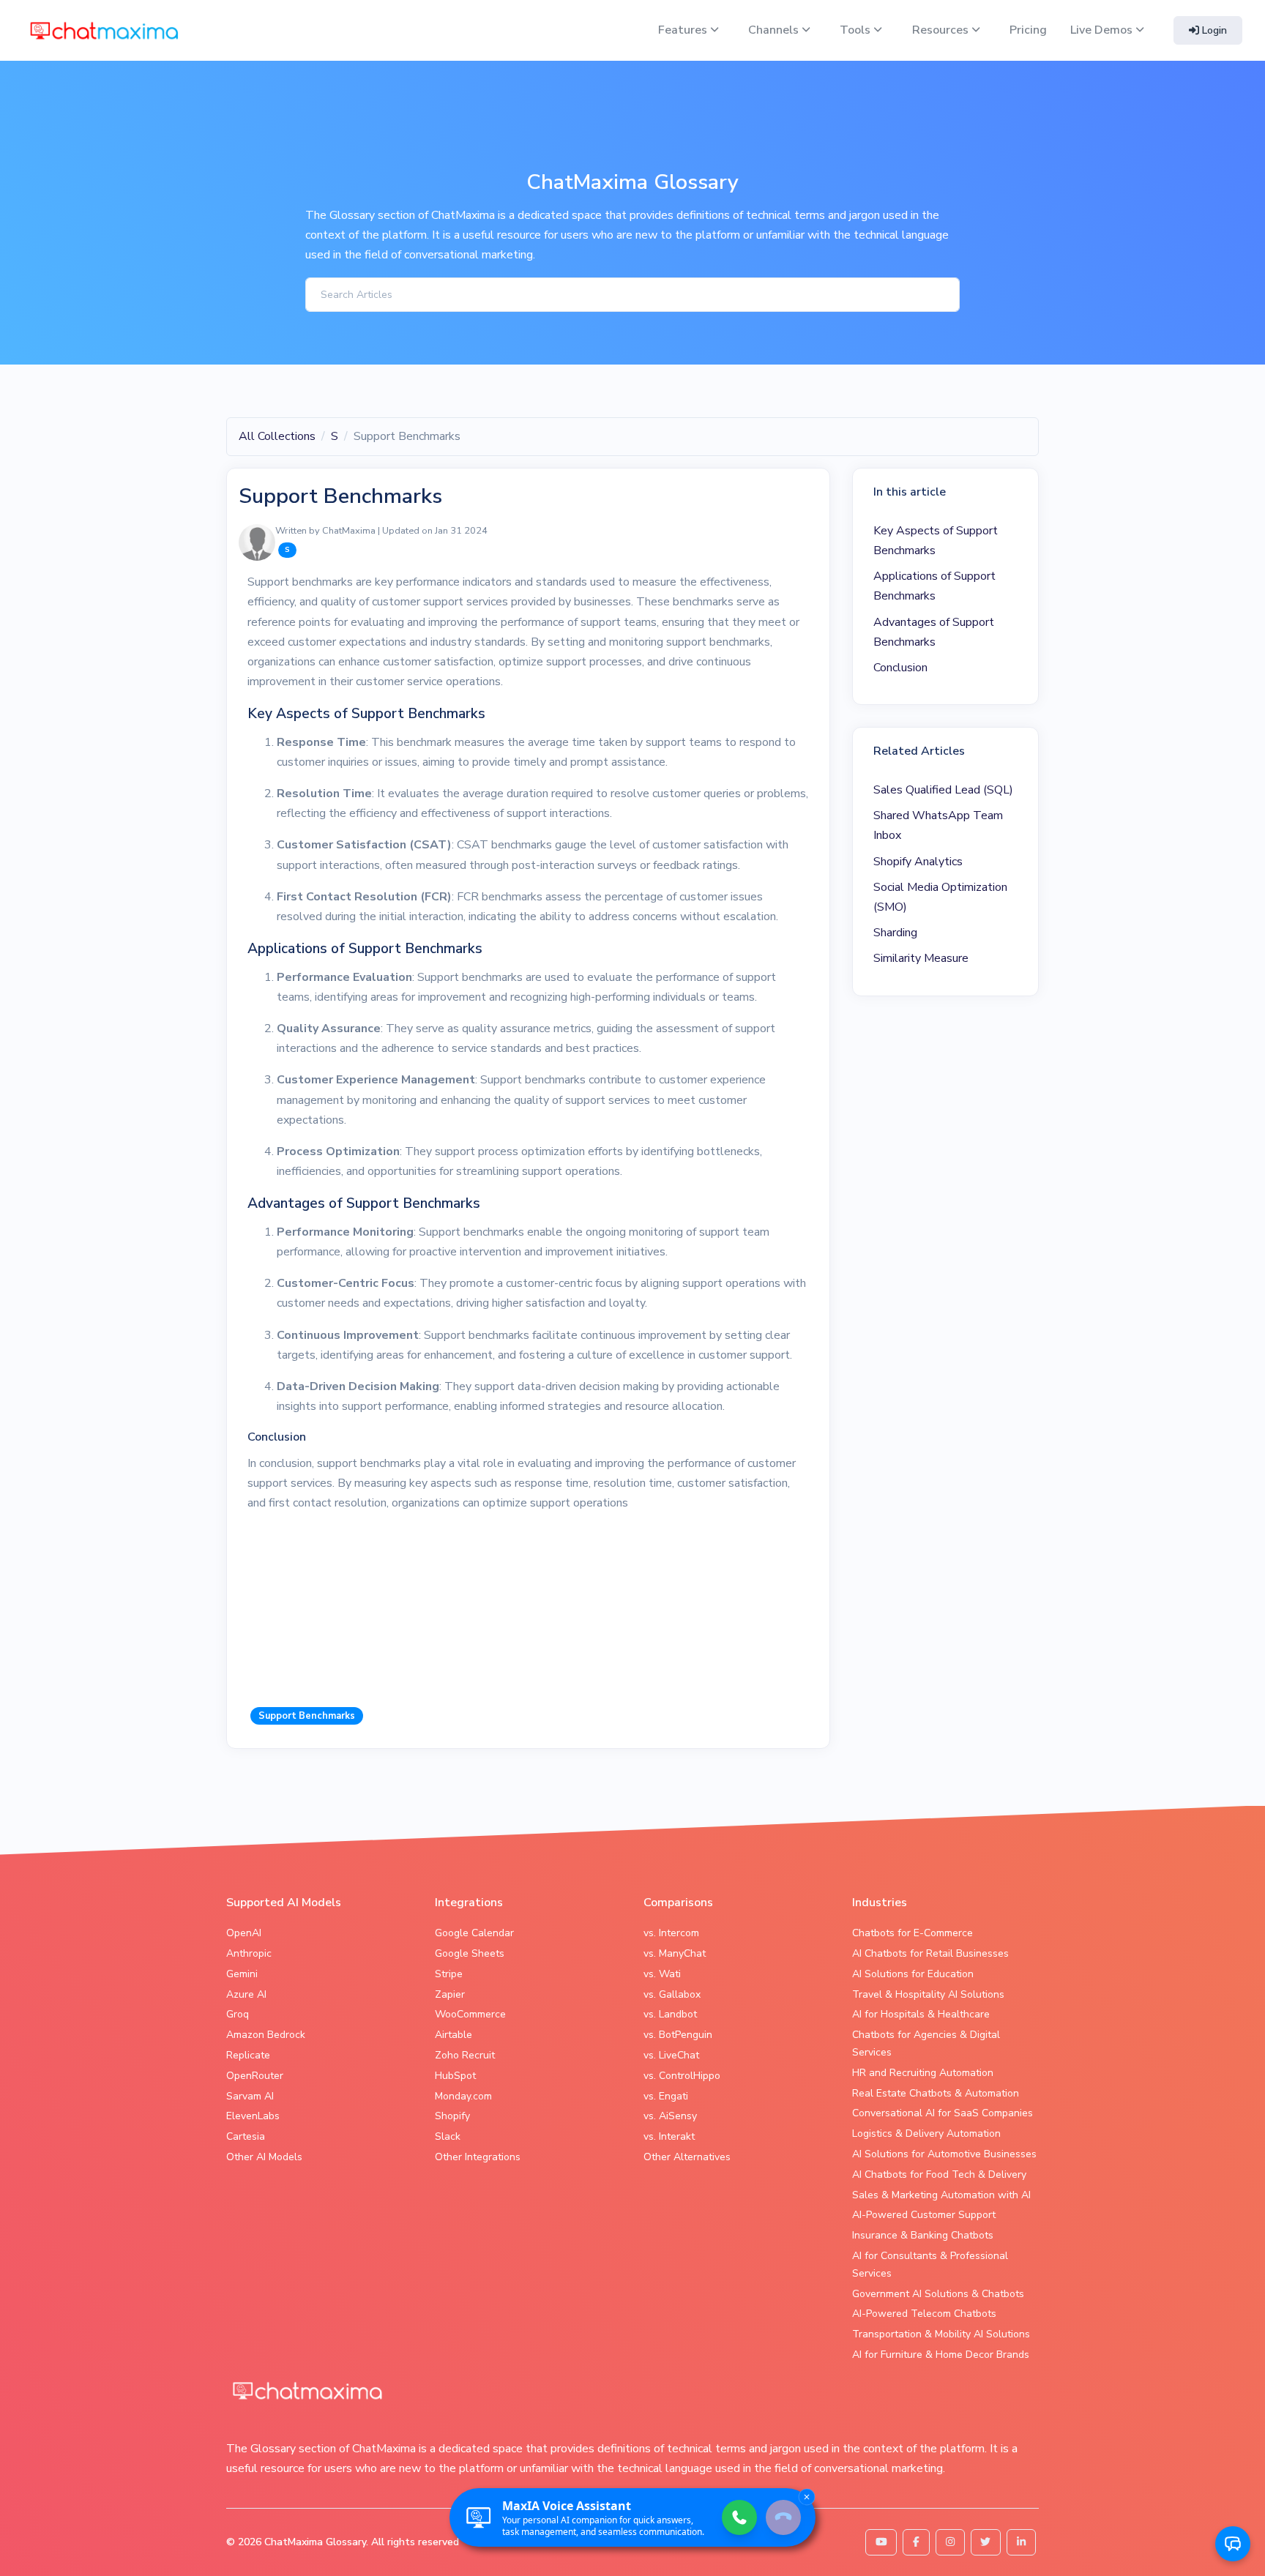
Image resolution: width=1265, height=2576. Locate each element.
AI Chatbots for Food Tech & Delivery (939, 2174)
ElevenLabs (253, 2116)
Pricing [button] (1028, 30)
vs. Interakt (669, 2136)
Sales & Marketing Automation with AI (941, 2195)
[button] (1233, 2544)
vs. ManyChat (675, 1953)
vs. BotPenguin (678, 2035)
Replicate (248, 2055)
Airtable (454, 2035)
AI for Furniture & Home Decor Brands (941, 2355)
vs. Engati (666, 2096)
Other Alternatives (687, 2157)
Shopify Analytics (918, 862)
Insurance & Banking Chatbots (923, 2235)
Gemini (242, 1974)
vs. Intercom (671, 1933)
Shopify (452, 2116)
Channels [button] (775, 30)
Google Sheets (470, 1953)
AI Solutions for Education (913, 1974)
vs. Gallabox (672, 1994)
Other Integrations (478, 2157)
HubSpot (455, 2076)
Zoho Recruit (465, 2055)
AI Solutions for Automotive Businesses (944, 2154)
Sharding (895, 933)
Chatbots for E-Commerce (913, 1933)
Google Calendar (474, 1933)
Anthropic (249, 1953)
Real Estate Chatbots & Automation (936, 2093)
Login (1213, 30)
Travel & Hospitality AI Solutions (928, 1994)
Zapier (450, 1994)
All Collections (277, 436)
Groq (238, 2014)
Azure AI (246, 1994)
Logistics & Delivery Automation (926, 2133)
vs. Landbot (670, 2014)
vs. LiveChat (671, 2055)
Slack (448, 2136)
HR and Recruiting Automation (923, 2073)
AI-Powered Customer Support (924, 2215)
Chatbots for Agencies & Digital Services (926, 2043)
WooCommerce (470, 2014)
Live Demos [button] (1103, 30)
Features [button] (684, 30)
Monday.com (463, 2096)
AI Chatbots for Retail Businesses (930, 1953)
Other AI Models (264, 2157)
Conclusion (900, 668)
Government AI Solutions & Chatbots (938, 2294)
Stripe (449, 1974)
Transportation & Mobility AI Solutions (941, 2334)
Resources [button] (942, 30)
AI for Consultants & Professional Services (930, 2265)
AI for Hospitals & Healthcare (921, 2014)
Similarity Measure (921, 958)
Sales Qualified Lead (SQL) (943, 790)
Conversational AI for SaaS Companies (943, 2113)
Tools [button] (857, 30)
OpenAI (244, 1933)
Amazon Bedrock (266, 2035)
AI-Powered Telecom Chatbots (924, 2314)
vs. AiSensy (670, 2116)
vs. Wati (662, 1974)
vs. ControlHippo (682, 2076)
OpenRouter (255, 2076)
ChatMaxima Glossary (315, 2542)
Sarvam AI (250, 2096)
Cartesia (246, 2136)
